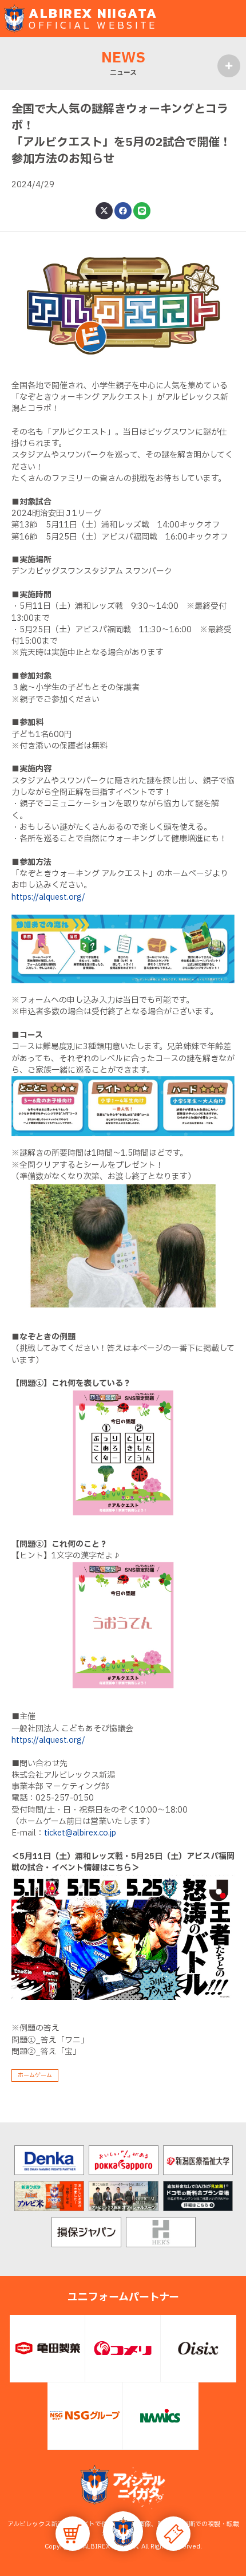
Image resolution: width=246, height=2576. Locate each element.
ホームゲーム (35, 2075)
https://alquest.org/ (48, 897)
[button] (123, 2531)
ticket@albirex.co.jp (80, 1833)
